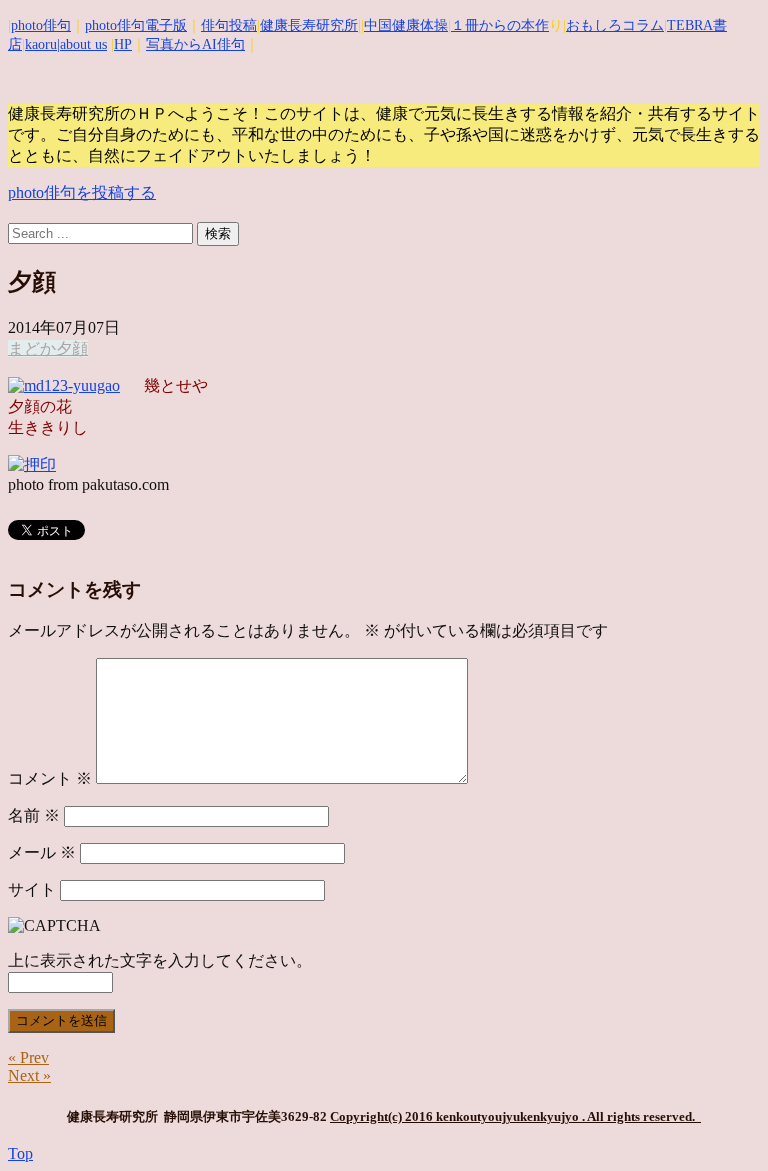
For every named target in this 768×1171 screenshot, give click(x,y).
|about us (82, 44)
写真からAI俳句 (195, 44)
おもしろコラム (615, 25)
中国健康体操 (406, 25)
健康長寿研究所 (309, 25)
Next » (29, 1075)
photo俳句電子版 (136, 25)
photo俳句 (41, 25)
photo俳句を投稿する (82, 192)
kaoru (41, 44)
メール (42, 852)
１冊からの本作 (500, 25)
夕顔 (72, 348)
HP (123, 44)
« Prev (28, 1057)
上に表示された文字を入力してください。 (160, 960)
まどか (32, 348)
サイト (32, 889)
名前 (34, 815)
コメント (50, 778)
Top (20, 1153)
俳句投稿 (229, 25)
